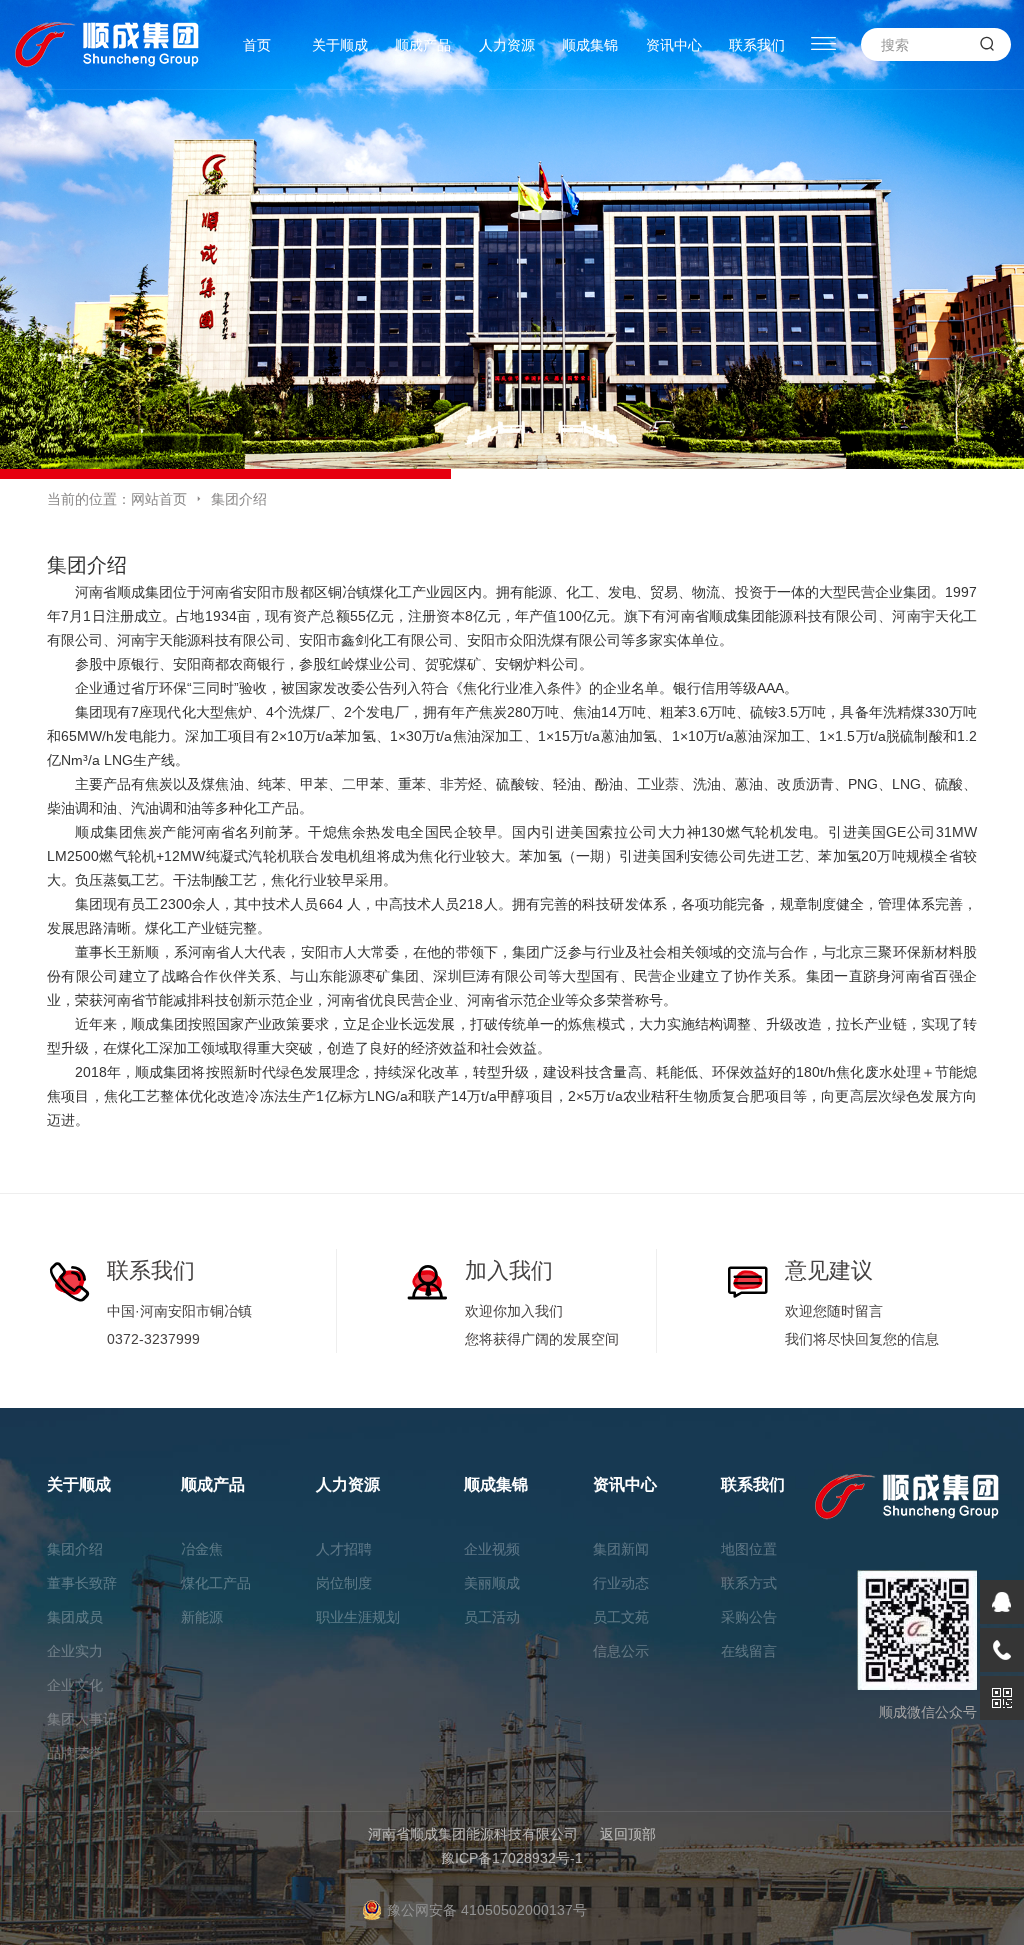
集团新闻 (621, 1549)
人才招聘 (344, 1549)
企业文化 (75, 1685)
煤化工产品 (216, 1583)
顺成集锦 (590, 45)
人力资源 (507, 45)
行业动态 (621, 1583)
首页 (257, 45)
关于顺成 (340, 45)
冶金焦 (202, 1549)
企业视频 (492, 1549)
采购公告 (749, 1617)
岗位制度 (344, 1583)
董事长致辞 (82, 1583)
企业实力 (75, 1651)
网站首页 (159, 499)
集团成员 (75, 1617)
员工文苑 (621, 1617)
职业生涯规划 (358, 1617)
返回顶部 (628, 1834)
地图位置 (749, 1549)
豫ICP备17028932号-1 (512, 1858)
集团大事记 (82, 1719)
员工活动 (492, 1617)
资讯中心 (674, 45)
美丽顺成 (492, 1583)
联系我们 (757, 45)
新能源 (202, 1617)
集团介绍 (75, 1549)
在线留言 (749, 1651)
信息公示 (621, 1651)
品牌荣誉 (75, 1753)
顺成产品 (423, 45)
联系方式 (749, 1583)
